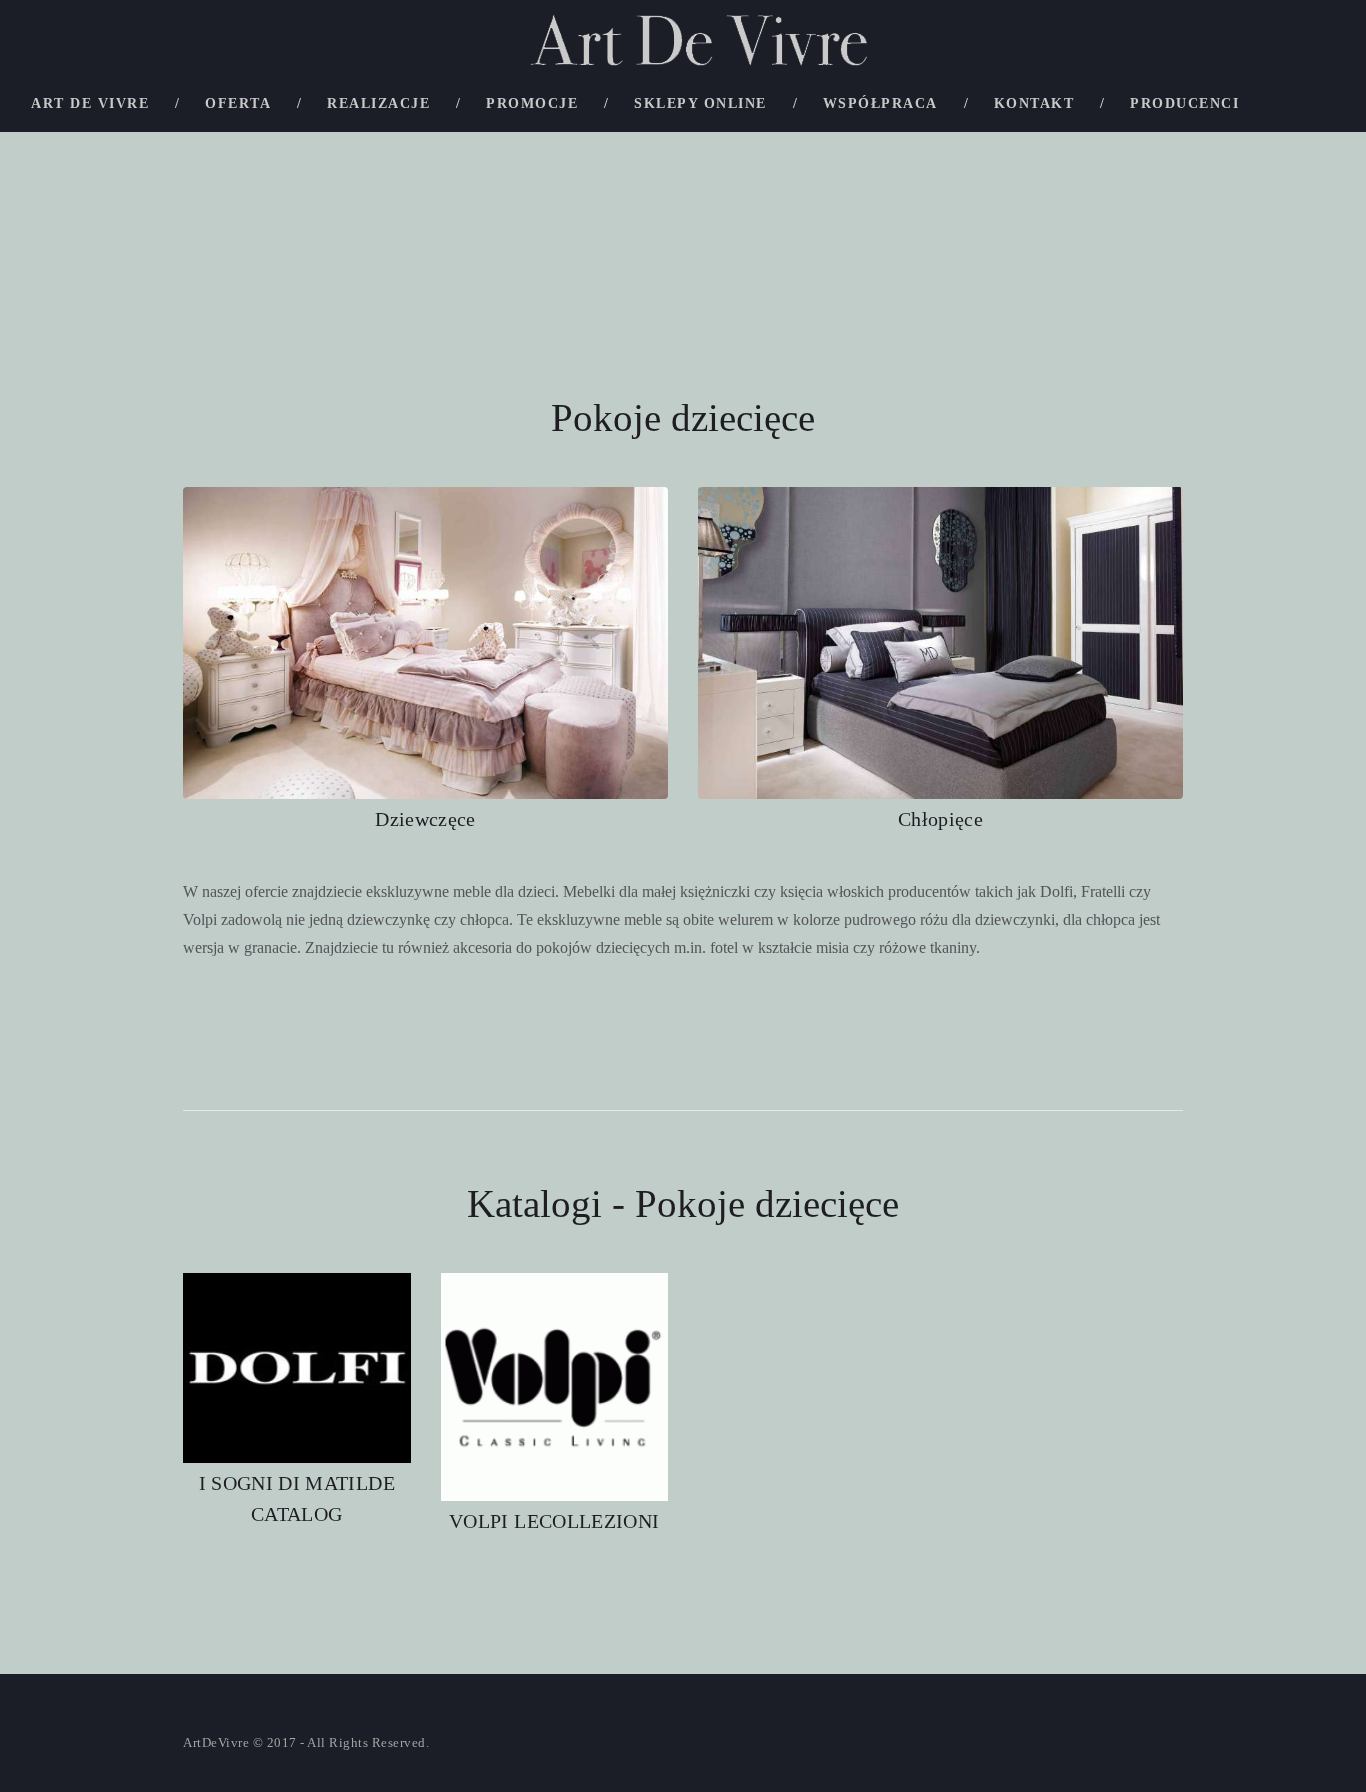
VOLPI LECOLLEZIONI (554, 1521)
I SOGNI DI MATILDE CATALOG (297, 1498)
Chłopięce (940, 819)
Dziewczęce (425, 819)
